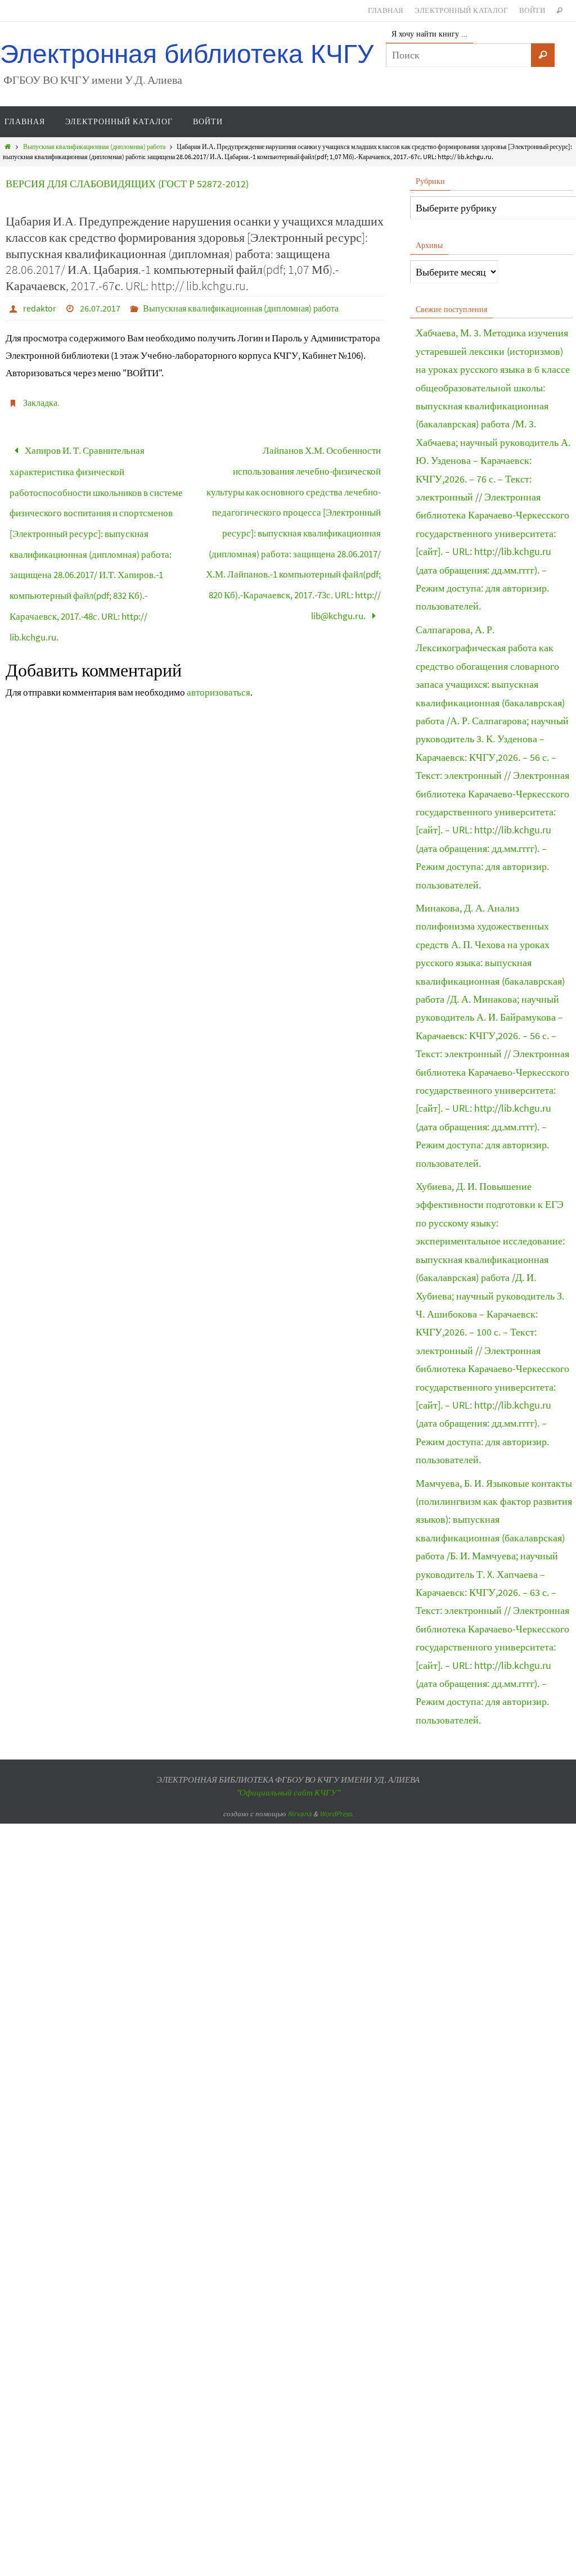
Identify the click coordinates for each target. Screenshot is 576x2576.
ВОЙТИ (532, 10)
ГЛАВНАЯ (386, 10)
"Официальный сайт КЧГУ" (288, 1792)
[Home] (8, 146)
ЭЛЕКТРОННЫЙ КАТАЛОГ (461, 10)
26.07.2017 (100, 308)
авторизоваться (219, 658)
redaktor (40, 308)
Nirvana (300, 1814)
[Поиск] (543, 55)
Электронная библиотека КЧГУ (187, 54)
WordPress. (336, 1814)
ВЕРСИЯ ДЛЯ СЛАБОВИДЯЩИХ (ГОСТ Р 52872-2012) (127, 184)
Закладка (40, 403)
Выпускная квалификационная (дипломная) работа (94, 146)
